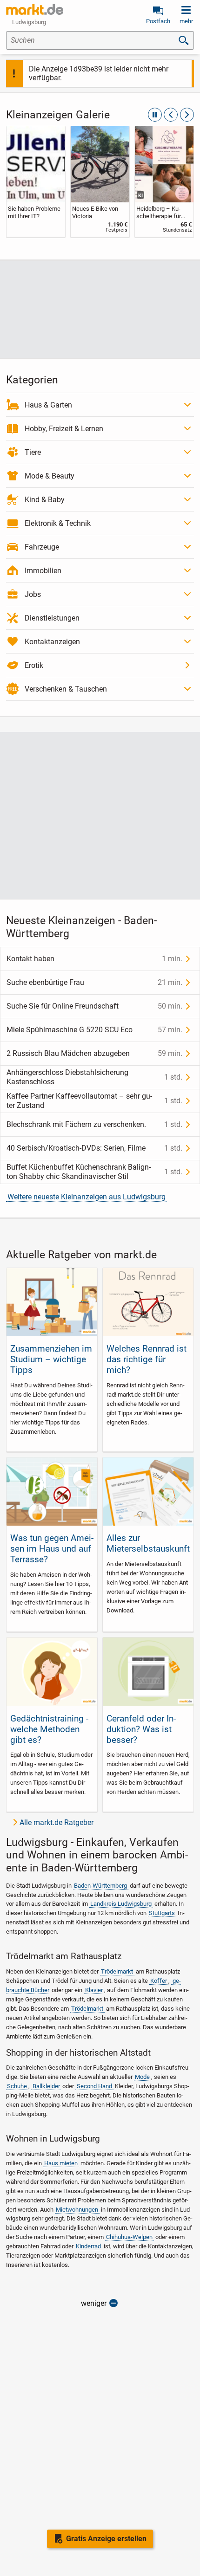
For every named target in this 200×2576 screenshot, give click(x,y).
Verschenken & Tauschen (66, 689)
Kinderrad (88, 2246)
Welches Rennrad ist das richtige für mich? (147, 1359)
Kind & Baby (45, 500)
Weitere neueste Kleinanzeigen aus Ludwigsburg (87, 1197)
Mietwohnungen (77, 2210)
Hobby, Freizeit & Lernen (64, 429)
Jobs (33, 594)
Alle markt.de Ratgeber (57, 1822)
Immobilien (43, 571)
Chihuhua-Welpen (129, 2237)
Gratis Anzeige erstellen (106, 2539)
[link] (36, 181)
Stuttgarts (162, 1913)
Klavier (94, 1990)
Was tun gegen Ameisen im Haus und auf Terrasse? (52, 1549)
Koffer (159, 1981)
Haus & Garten (48, 405)
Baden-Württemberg (100, 1886)
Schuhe (17, 2086)
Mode (142, 2077)
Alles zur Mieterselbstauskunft (148, 1543)
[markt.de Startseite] (35, 9)
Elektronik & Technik (58, 523)
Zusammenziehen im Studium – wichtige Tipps (51, 1359)
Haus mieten (61, 2163)
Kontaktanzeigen (52, 642)
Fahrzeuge (42, 547)
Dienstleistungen (52, 618)
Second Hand (94, 2086)
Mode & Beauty (50, 476)
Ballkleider (46, 2086)
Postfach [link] (158, 21)
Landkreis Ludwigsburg (121, 1904)
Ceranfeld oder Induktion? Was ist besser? (141, 1729)
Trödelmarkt (117, 1971)
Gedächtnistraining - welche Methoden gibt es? (49, 1729)
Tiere (33, 452)
